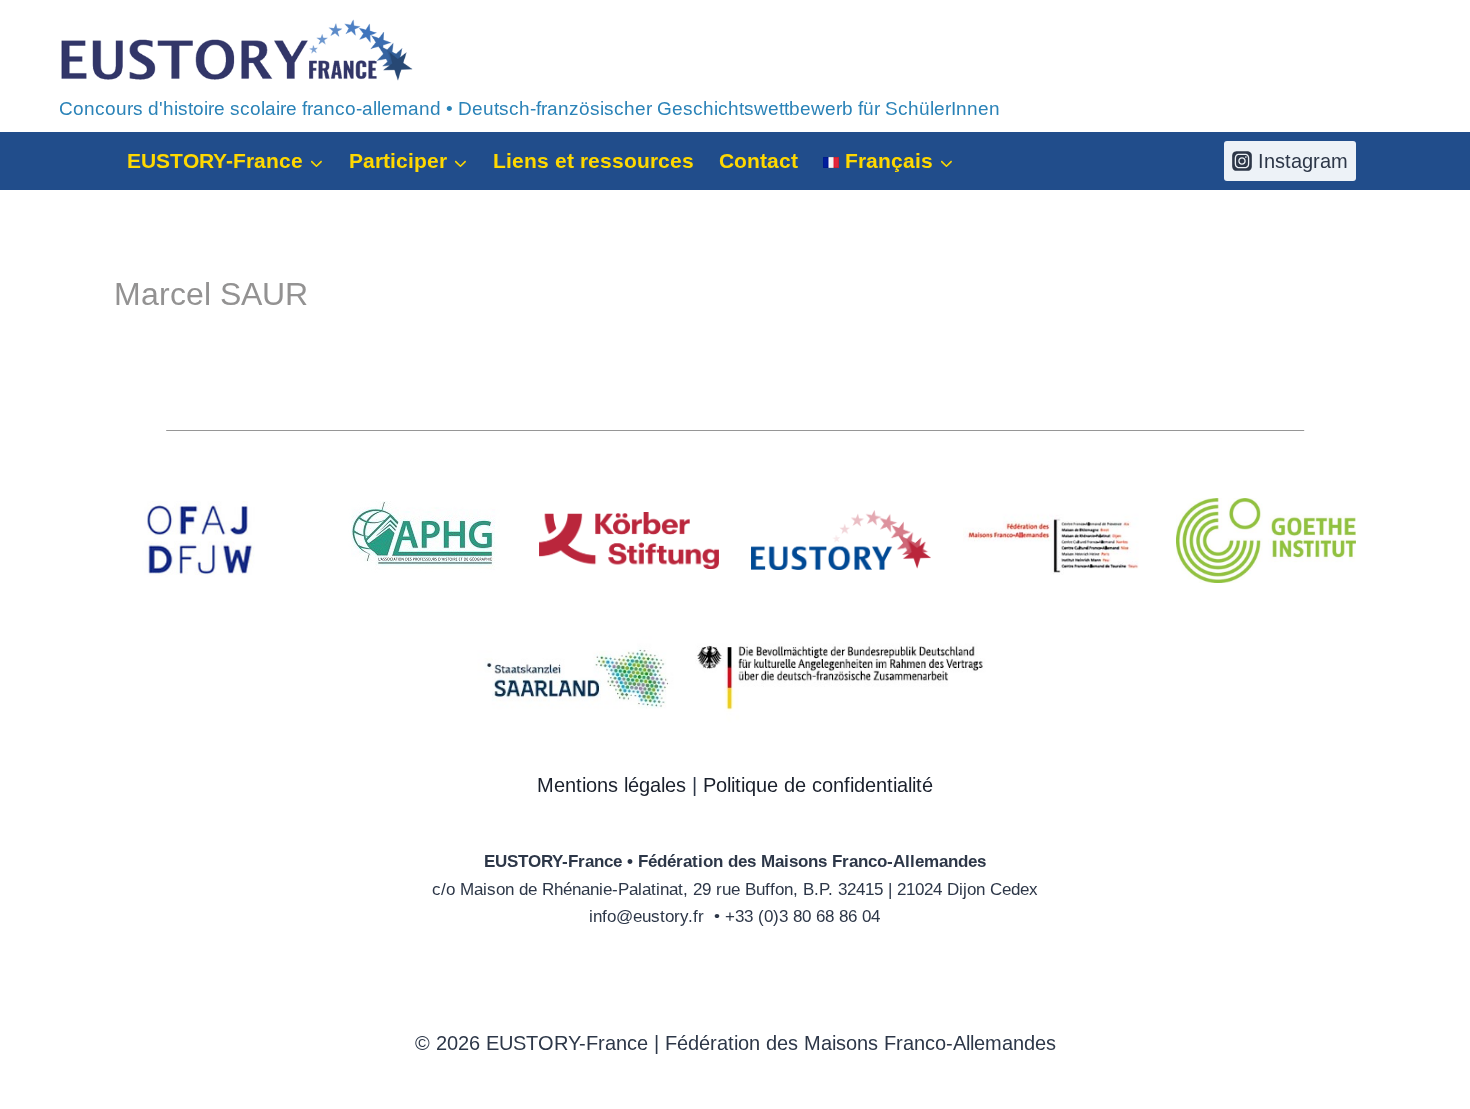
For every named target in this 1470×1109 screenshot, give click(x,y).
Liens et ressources (593, 160)
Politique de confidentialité (818, 785)
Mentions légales (611, 785)
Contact (758, 160)
